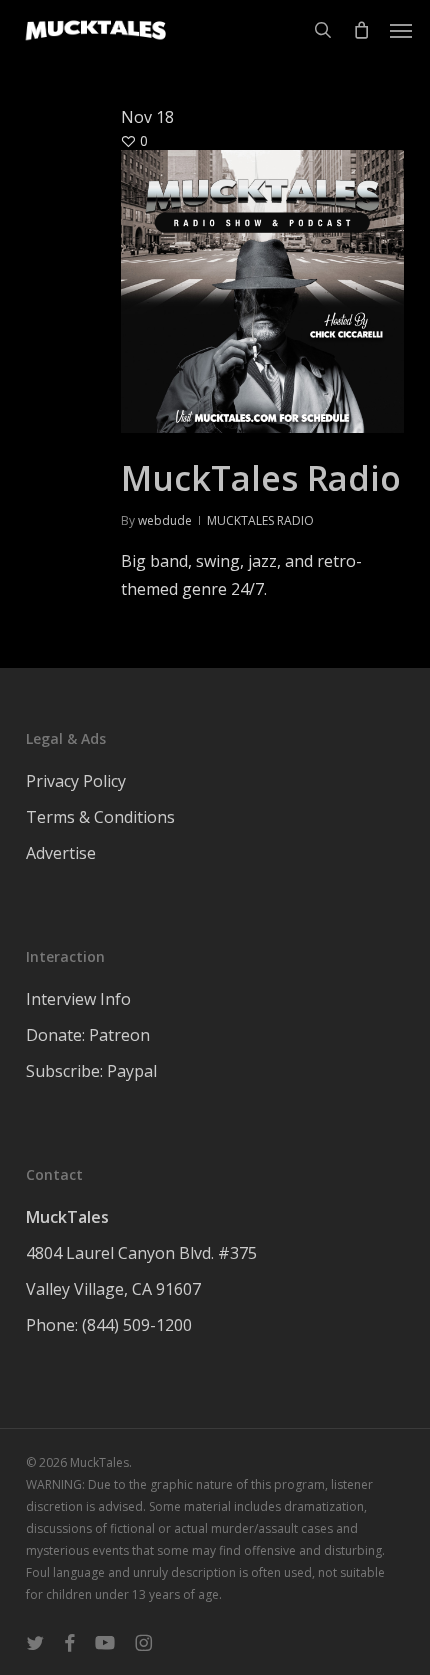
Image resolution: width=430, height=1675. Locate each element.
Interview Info (78, 999)
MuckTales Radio (261, 478)
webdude (165, 520)
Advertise (61, 853)
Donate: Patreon (88, 1035)
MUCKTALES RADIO (260, 520)
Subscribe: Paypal (91, 1071)
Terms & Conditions (100, 817)
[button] (401, 30)
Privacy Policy (76, 781)
